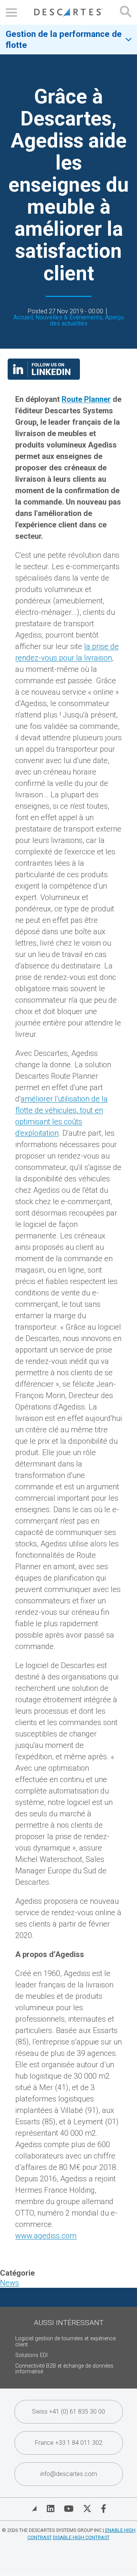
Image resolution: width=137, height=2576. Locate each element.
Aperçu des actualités (87, 320)
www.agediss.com (46, 2236)
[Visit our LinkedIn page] (44, 377)
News (10, 2283)
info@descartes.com (69, 2474)
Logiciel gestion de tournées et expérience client (65, 2342)
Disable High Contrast (81, 2537)
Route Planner (86, 399)
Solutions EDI (31, 2355)
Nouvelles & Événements (69, 317)
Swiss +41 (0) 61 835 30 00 (68, 2412)
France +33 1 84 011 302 (69, 2443)
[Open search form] (126, 12)
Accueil (23, 317)
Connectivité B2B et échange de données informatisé (64, 2369)
